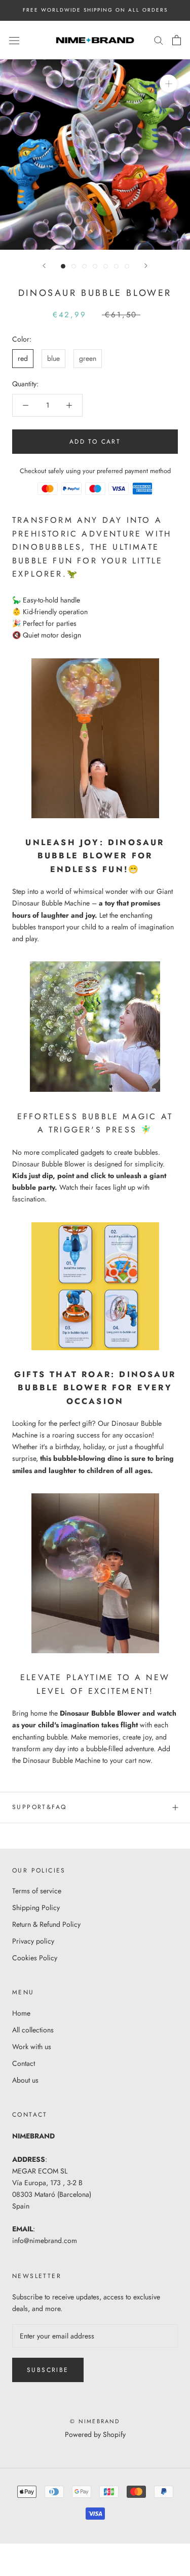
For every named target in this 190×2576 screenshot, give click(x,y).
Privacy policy (33, 1941)
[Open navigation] (14, 40)
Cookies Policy (35, 1958)
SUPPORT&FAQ (39, 1807)
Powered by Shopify (95, 2434)
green (88, 358)
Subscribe (48, 2370)
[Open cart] (177, 40)
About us (25, 2080)
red (23, 358)
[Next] (146, 266)
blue (53, 358)
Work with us (32, 2047)
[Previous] (44, 266)
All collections (33, 2030)
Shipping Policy (36, 1908)
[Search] (159, 40)
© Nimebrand (95, 2421)
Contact (24, 2063)
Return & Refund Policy (46, 1924)
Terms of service (37, 1891)
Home (21, 2013)
